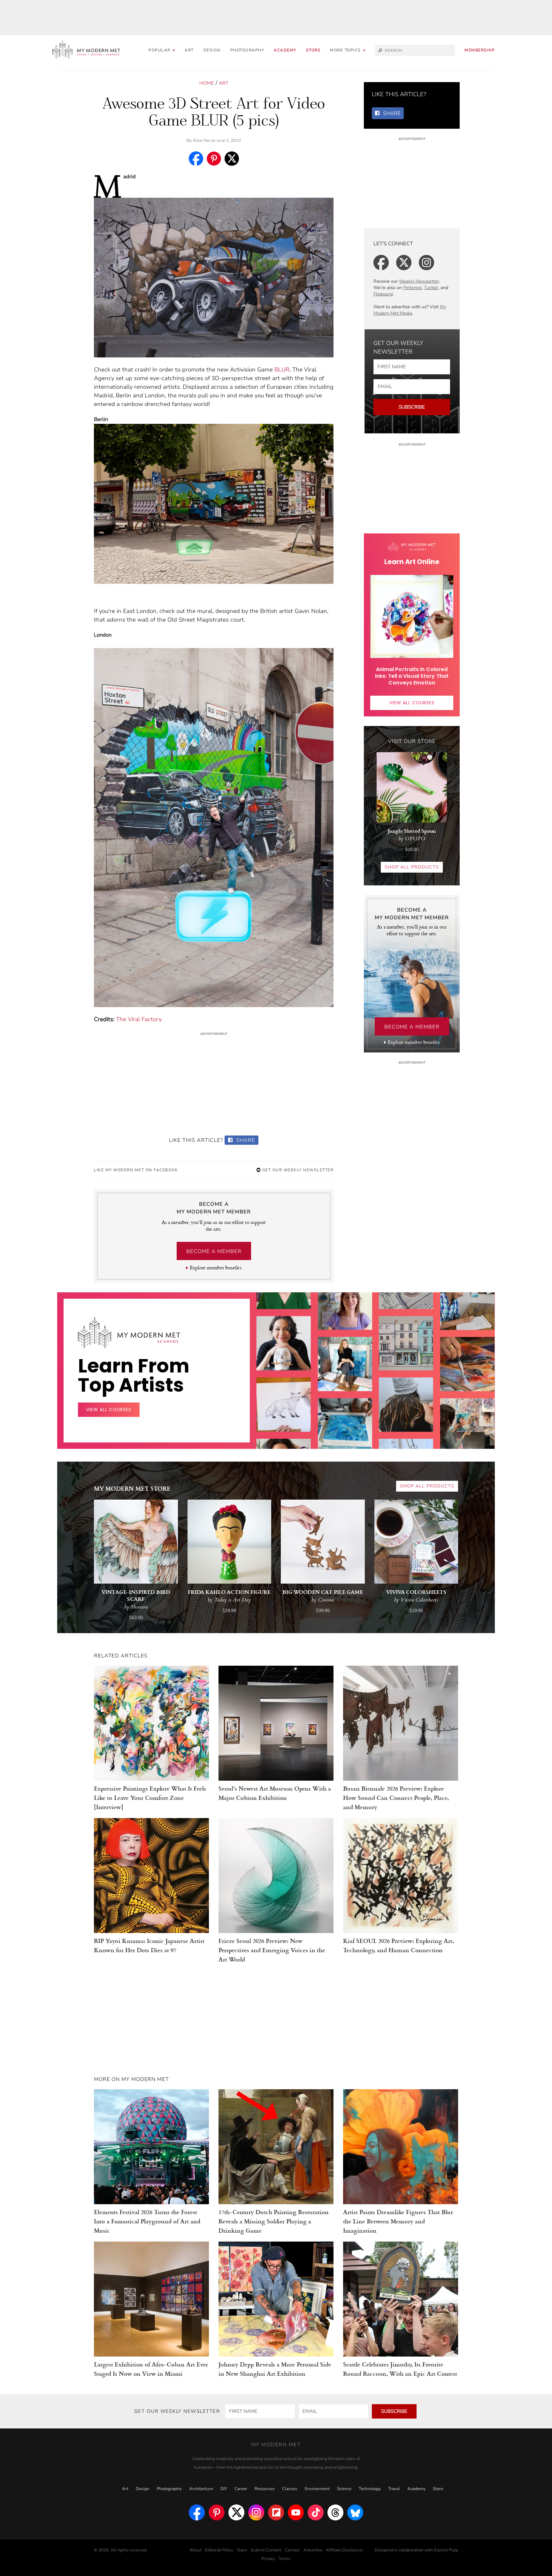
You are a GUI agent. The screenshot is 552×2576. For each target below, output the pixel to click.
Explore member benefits (215, 1268)
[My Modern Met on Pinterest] (217, 2512)
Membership (480, 50)
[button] (348, 50)
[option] (284, 1413)
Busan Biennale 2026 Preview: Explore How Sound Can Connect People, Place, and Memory (396, 1797)
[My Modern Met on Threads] (335, 2512)
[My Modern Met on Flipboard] (276, 2512)
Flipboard (383, 294)
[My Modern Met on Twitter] (236, 2512)
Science (344, 2489)
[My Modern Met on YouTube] (296, 2512)
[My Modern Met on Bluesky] (355, 2512)
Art (189, 50)
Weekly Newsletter (419, 281)
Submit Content (266, 2550)
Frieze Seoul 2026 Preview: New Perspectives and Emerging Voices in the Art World (272, 1950)
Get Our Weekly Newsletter (297, 1170)
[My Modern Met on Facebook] (197, 2512)
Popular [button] (160, 50)
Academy (285, 50)
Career (241, 2489)
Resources (265, 2489)
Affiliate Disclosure (344, 2550)
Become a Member (214, 1251)
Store (313, 50)
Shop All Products (412, 867)
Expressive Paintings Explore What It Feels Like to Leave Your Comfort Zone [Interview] (150, 1797)
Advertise (313, 2550)
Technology (370, 2489)
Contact (292, 2550)
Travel (394, 2489)
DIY (224, 2489)
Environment (317, 2489)
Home (207, 83)
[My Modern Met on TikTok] (316, 2512)
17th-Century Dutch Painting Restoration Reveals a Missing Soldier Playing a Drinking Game (274, 2221)
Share (245, 1140)
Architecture (201, 2489)
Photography (247, 50)
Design (212, 50)
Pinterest (412, 288)
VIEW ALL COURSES (412, 703)
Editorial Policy (219, 2550)
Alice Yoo (201, 141)
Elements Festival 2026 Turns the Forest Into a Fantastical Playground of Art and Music (147, 2221)
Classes (290, 2489)
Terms (285, 2559)
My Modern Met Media (410, 310)
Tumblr (431, 288)
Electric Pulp (446, 2550)
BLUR (282, 370)
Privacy (268, 2559)
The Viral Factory (139, 1019)
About (195, 2550)
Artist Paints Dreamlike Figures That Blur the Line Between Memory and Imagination (398, 2221)
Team (242, 2550)
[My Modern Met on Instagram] (256, 2512)
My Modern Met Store (132, 1488)
